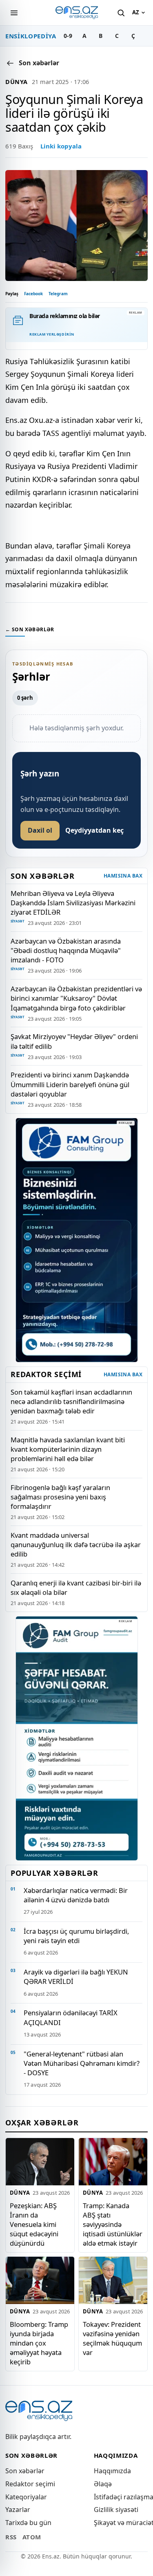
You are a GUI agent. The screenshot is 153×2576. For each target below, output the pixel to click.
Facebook (33, 294)
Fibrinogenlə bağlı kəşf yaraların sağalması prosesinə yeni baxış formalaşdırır (60, 1497)
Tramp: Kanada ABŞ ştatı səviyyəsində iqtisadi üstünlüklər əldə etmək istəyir (113, 2224)
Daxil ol (40, 830)
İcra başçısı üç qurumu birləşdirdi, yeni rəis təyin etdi (76, 1936)
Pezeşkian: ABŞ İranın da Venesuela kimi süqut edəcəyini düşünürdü (34, 2224)
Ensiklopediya (31, 36)
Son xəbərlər (25, 2471)
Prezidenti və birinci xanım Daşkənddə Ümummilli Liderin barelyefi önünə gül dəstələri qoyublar (70, 1084)
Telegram (58, 294)
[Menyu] (14, 13)
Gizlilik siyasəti (116, 2510)
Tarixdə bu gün (28, 2523)
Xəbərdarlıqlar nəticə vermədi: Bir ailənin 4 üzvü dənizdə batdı (76, 1895)
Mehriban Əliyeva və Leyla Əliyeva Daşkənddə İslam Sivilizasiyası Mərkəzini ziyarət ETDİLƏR (73, 903)
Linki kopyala (61, 146)
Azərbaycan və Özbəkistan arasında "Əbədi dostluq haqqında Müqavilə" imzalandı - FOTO (66, 950)
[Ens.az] (77, 13)
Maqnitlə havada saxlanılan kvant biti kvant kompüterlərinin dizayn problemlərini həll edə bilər (68, 1449)
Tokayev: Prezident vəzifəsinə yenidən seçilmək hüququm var (112, 2338)
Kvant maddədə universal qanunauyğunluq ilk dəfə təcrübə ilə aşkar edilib (76, 1544)
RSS (11, 2537)
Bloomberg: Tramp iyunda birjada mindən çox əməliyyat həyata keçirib (39, 2343)
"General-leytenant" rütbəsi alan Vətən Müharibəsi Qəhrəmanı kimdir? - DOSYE (82, 2063)
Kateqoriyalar (26, 2497)
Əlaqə (103, 2484)
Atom (32, 2537)
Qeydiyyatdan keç (94, 830)
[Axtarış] (121, 13)
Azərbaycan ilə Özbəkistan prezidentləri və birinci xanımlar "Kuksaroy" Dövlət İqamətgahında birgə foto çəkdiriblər (76, 998)
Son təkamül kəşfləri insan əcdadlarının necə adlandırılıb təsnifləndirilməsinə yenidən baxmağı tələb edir (71, 1401)
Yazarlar (18, 2510)
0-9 (68, 36)
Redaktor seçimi (30, 2484)
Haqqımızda (112, 2471)
